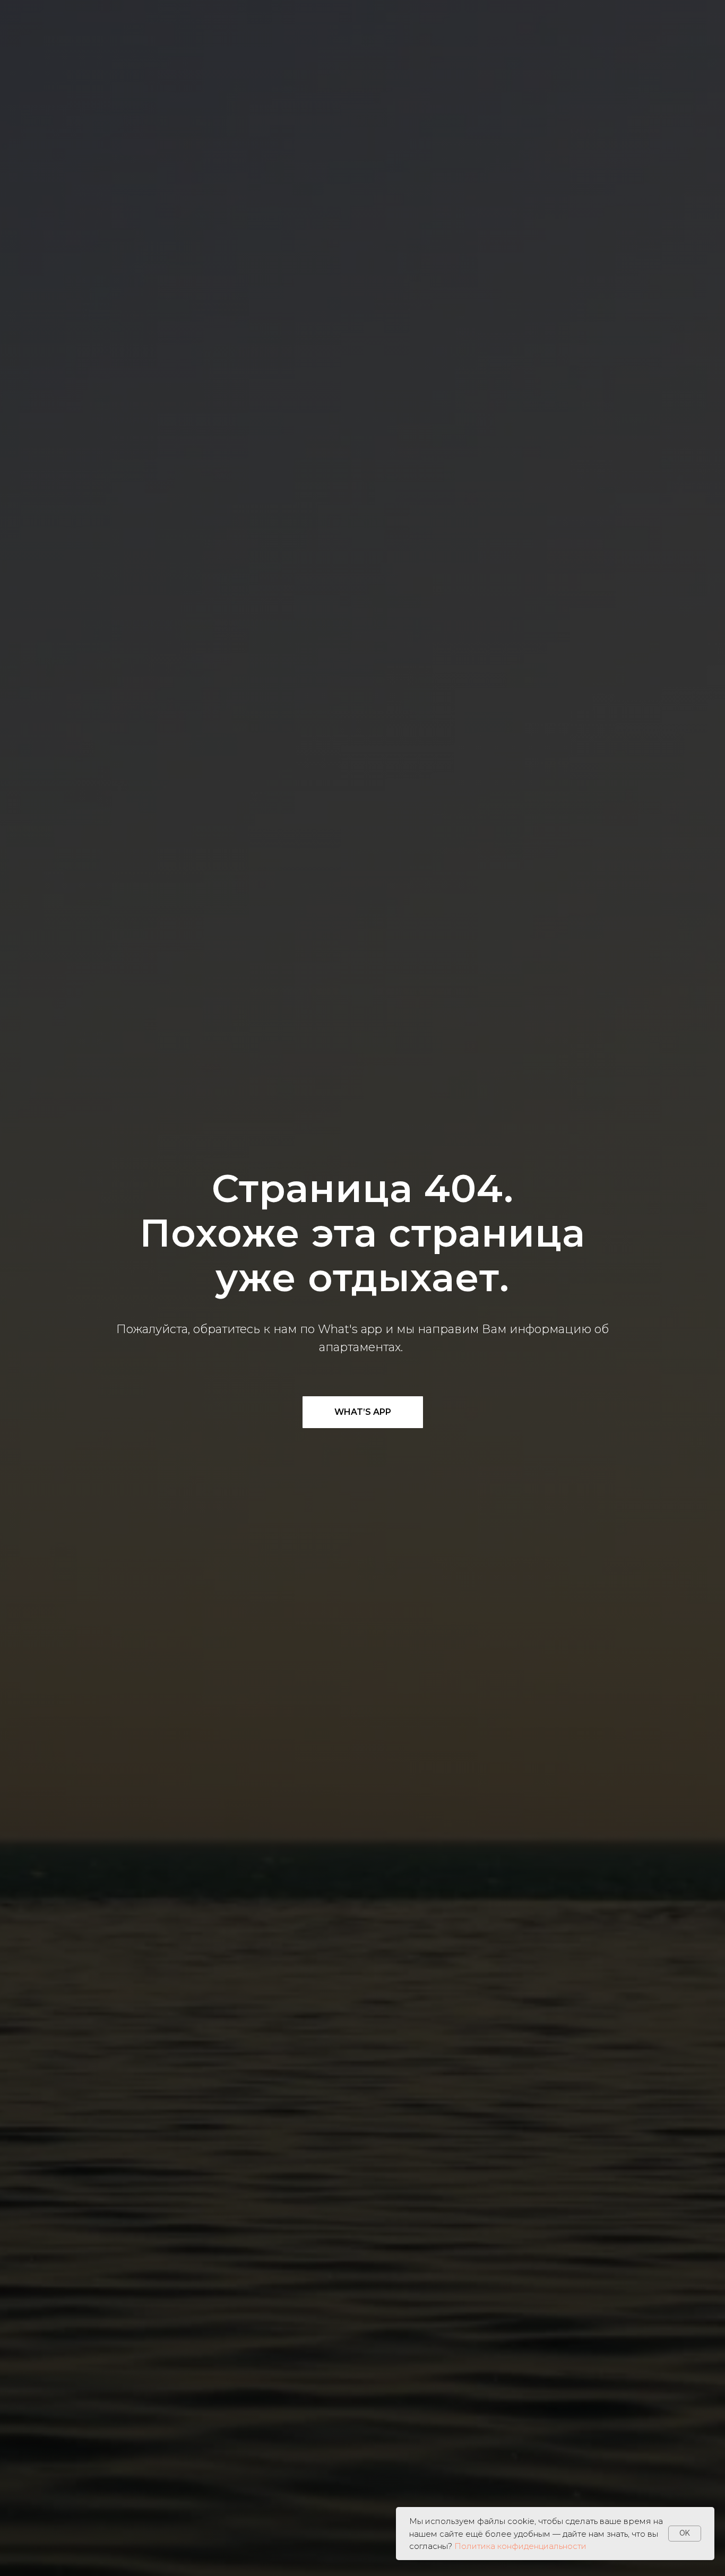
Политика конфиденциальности (520, 2546)
